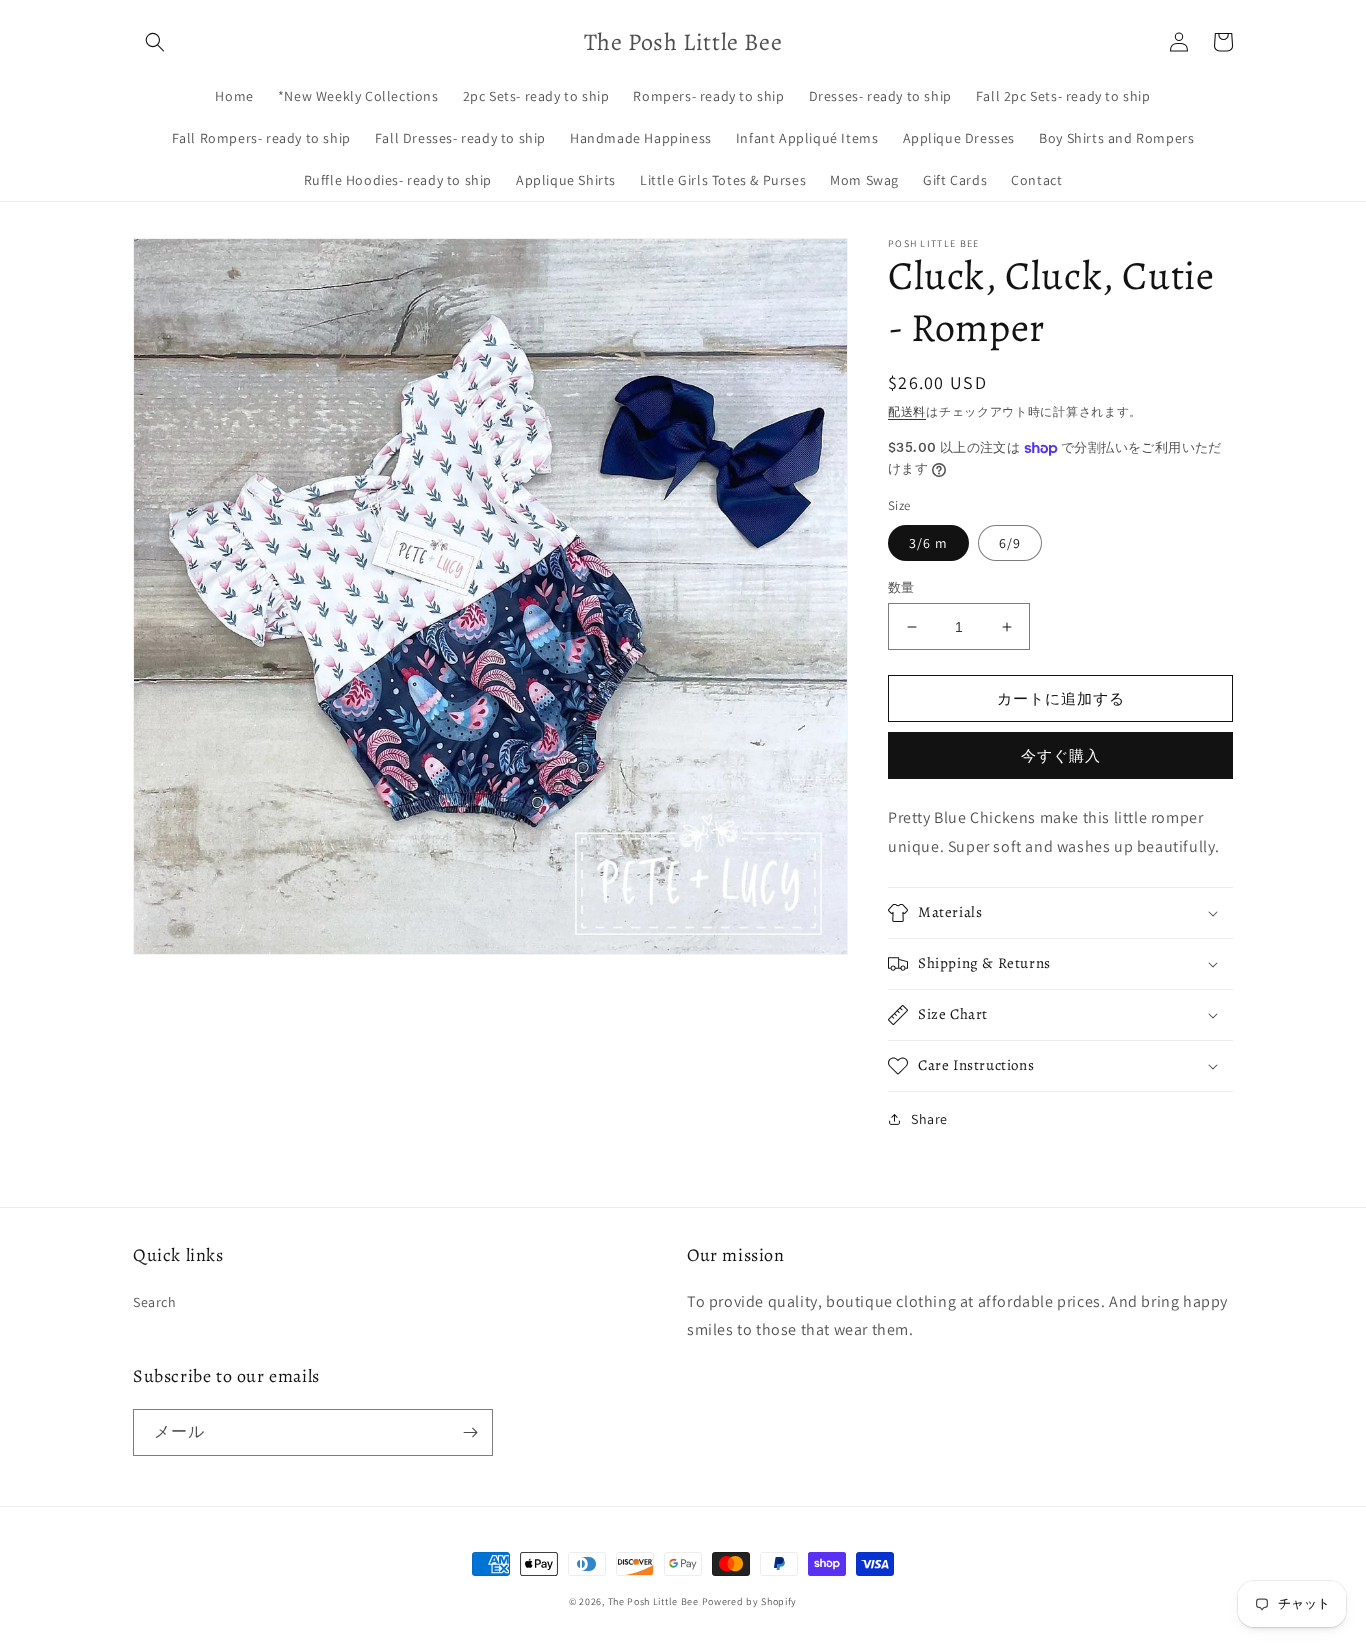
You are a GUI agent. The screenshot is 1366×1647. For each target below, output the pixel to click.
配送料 (907, 411)
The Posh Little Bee (655, 1601)
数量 (901, 587)
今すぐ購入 (1061, 755)
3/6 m (928, 543)
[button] (155, 42)
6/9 (1010, 543)
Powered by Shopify (750, 1601)
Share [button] (929, 1119)
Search (155, 1302)
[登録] (470, 1432)
